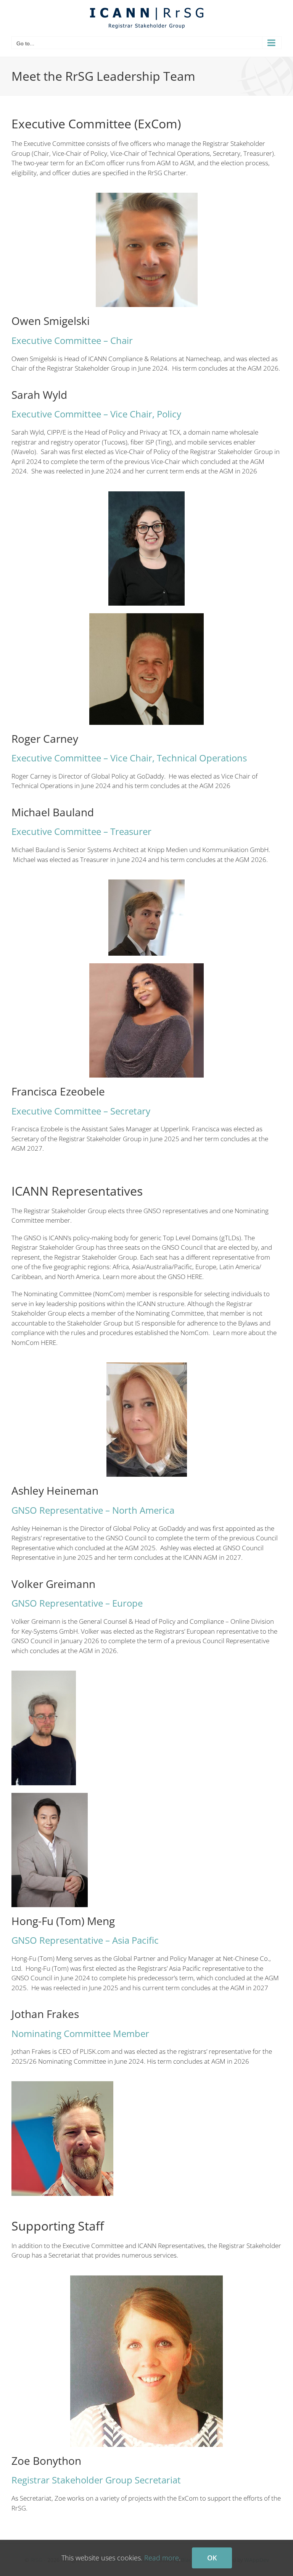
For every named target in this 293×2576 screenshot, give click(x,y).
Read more (162, 2558)
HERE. (195, 1277)
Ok (212, 2558)
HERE (48, 1342)
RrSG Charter (167, 173)
